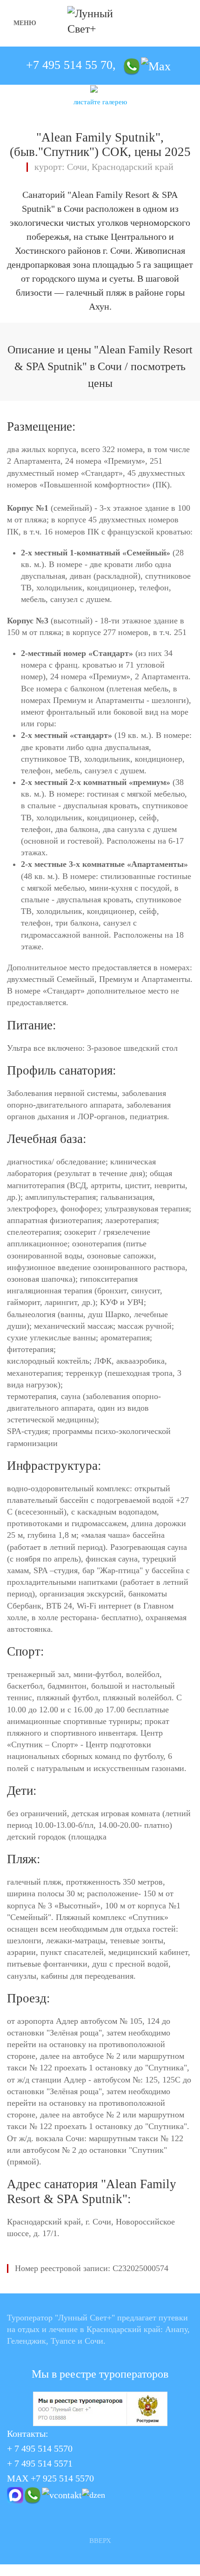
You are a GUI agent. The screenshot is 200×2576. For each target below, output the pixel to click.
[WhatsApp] (132, 65)
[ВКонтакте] (62, 2494)
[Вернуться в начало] (100, 23)
